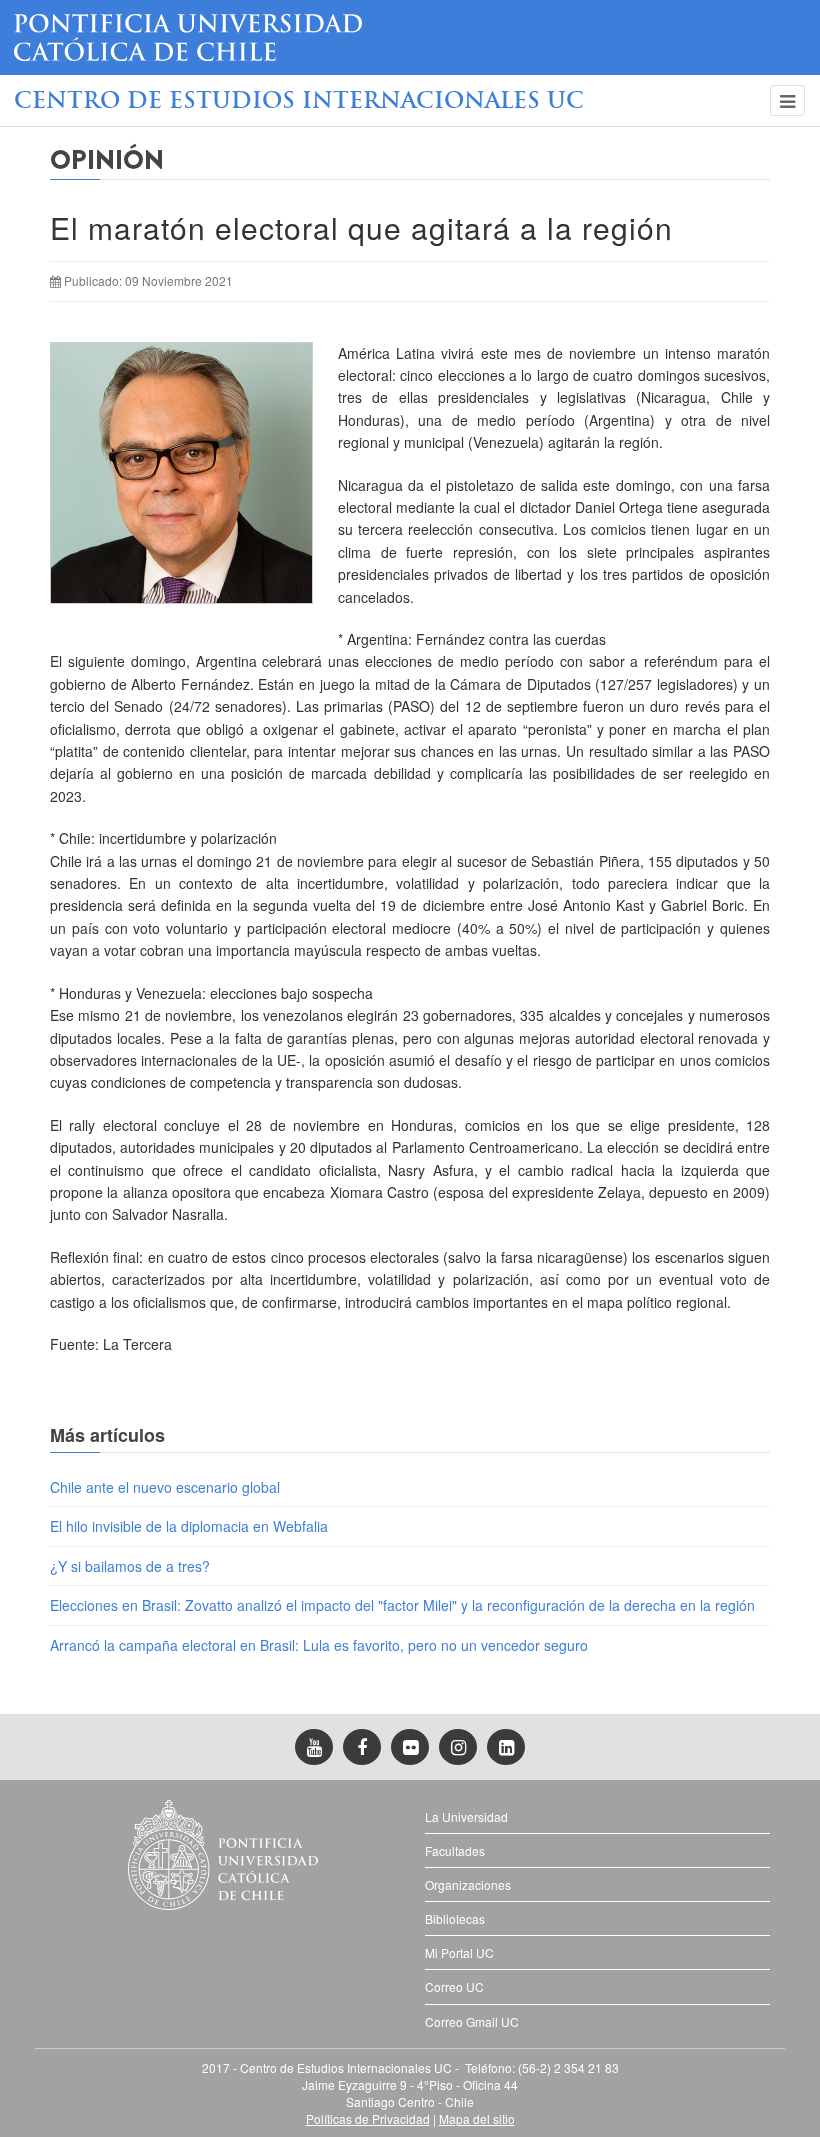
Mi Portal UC (459, 1952)
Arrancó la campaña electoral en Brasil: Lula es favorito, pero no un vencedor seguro (319, 1645)
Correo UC (454, 1986)
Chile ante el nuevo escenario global (165, 1487)
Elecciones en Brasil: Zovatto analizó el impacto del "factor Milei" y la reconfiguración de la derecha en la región (402, 1605)
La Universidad (466, 1816)
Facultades (455, 1850)
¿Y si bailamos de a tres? (130, 1566)
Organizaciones (468, 1884)
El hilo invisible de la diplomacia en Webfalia (189, 1526)
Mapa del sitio (477, 2118)
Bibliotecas (455, 1918)
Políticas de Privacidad (368, 2118)
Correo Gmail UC (472, 2021)
